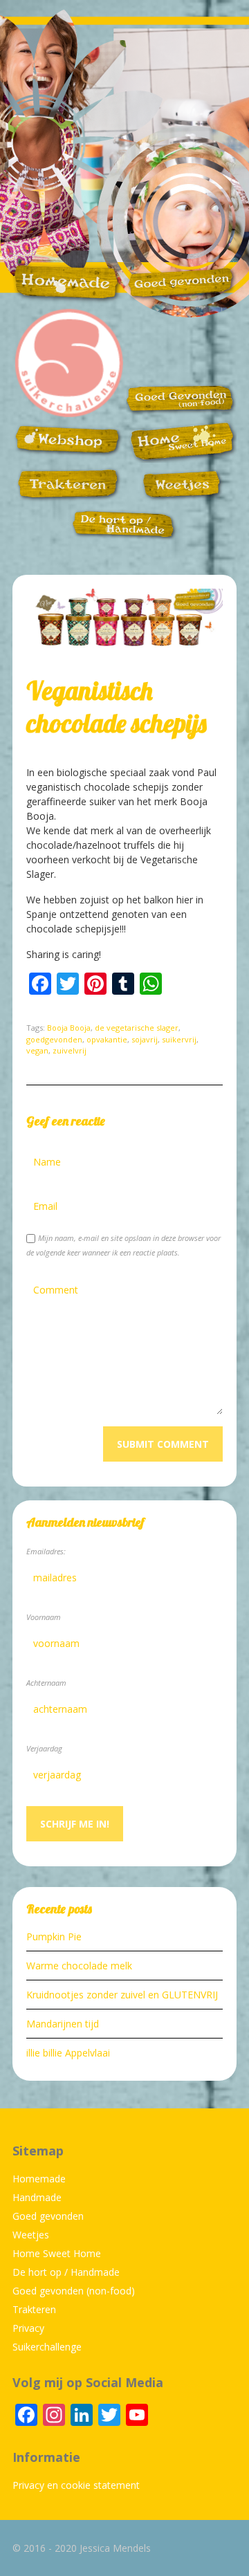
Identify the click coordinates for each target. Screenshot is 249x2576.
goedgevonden (54, 1039)
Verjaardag (44, 1748)
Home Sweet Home (57, 2253)
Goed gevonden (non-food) (74, 2291)
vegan (37, 1050)
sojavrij (145, 1039)
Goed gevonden (48, 2216)
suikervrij (179, 1039)
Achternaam (46, 1683)
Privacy (28, 2328)
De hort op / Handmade (66, 2272)
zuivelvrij (70, 1050)
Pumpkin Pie (54, 1936)
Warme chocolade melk (79, 1966)
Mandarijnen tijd (63, 2024)
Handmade (37, 2197)
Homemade (39, 2179)
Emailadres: (46, 1551)
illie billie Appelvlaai (68, 2053)
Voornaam (44, 1617)
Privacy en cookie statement (76, 2485)
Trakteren (34, 2309)
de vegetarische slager (137, 1028)
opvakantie (107, 1039)
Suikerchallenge (47, 2347)
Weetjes (31, 2235)
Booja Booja (69, 1028)
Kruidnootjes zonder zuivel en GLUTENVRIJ (122, 1995)
